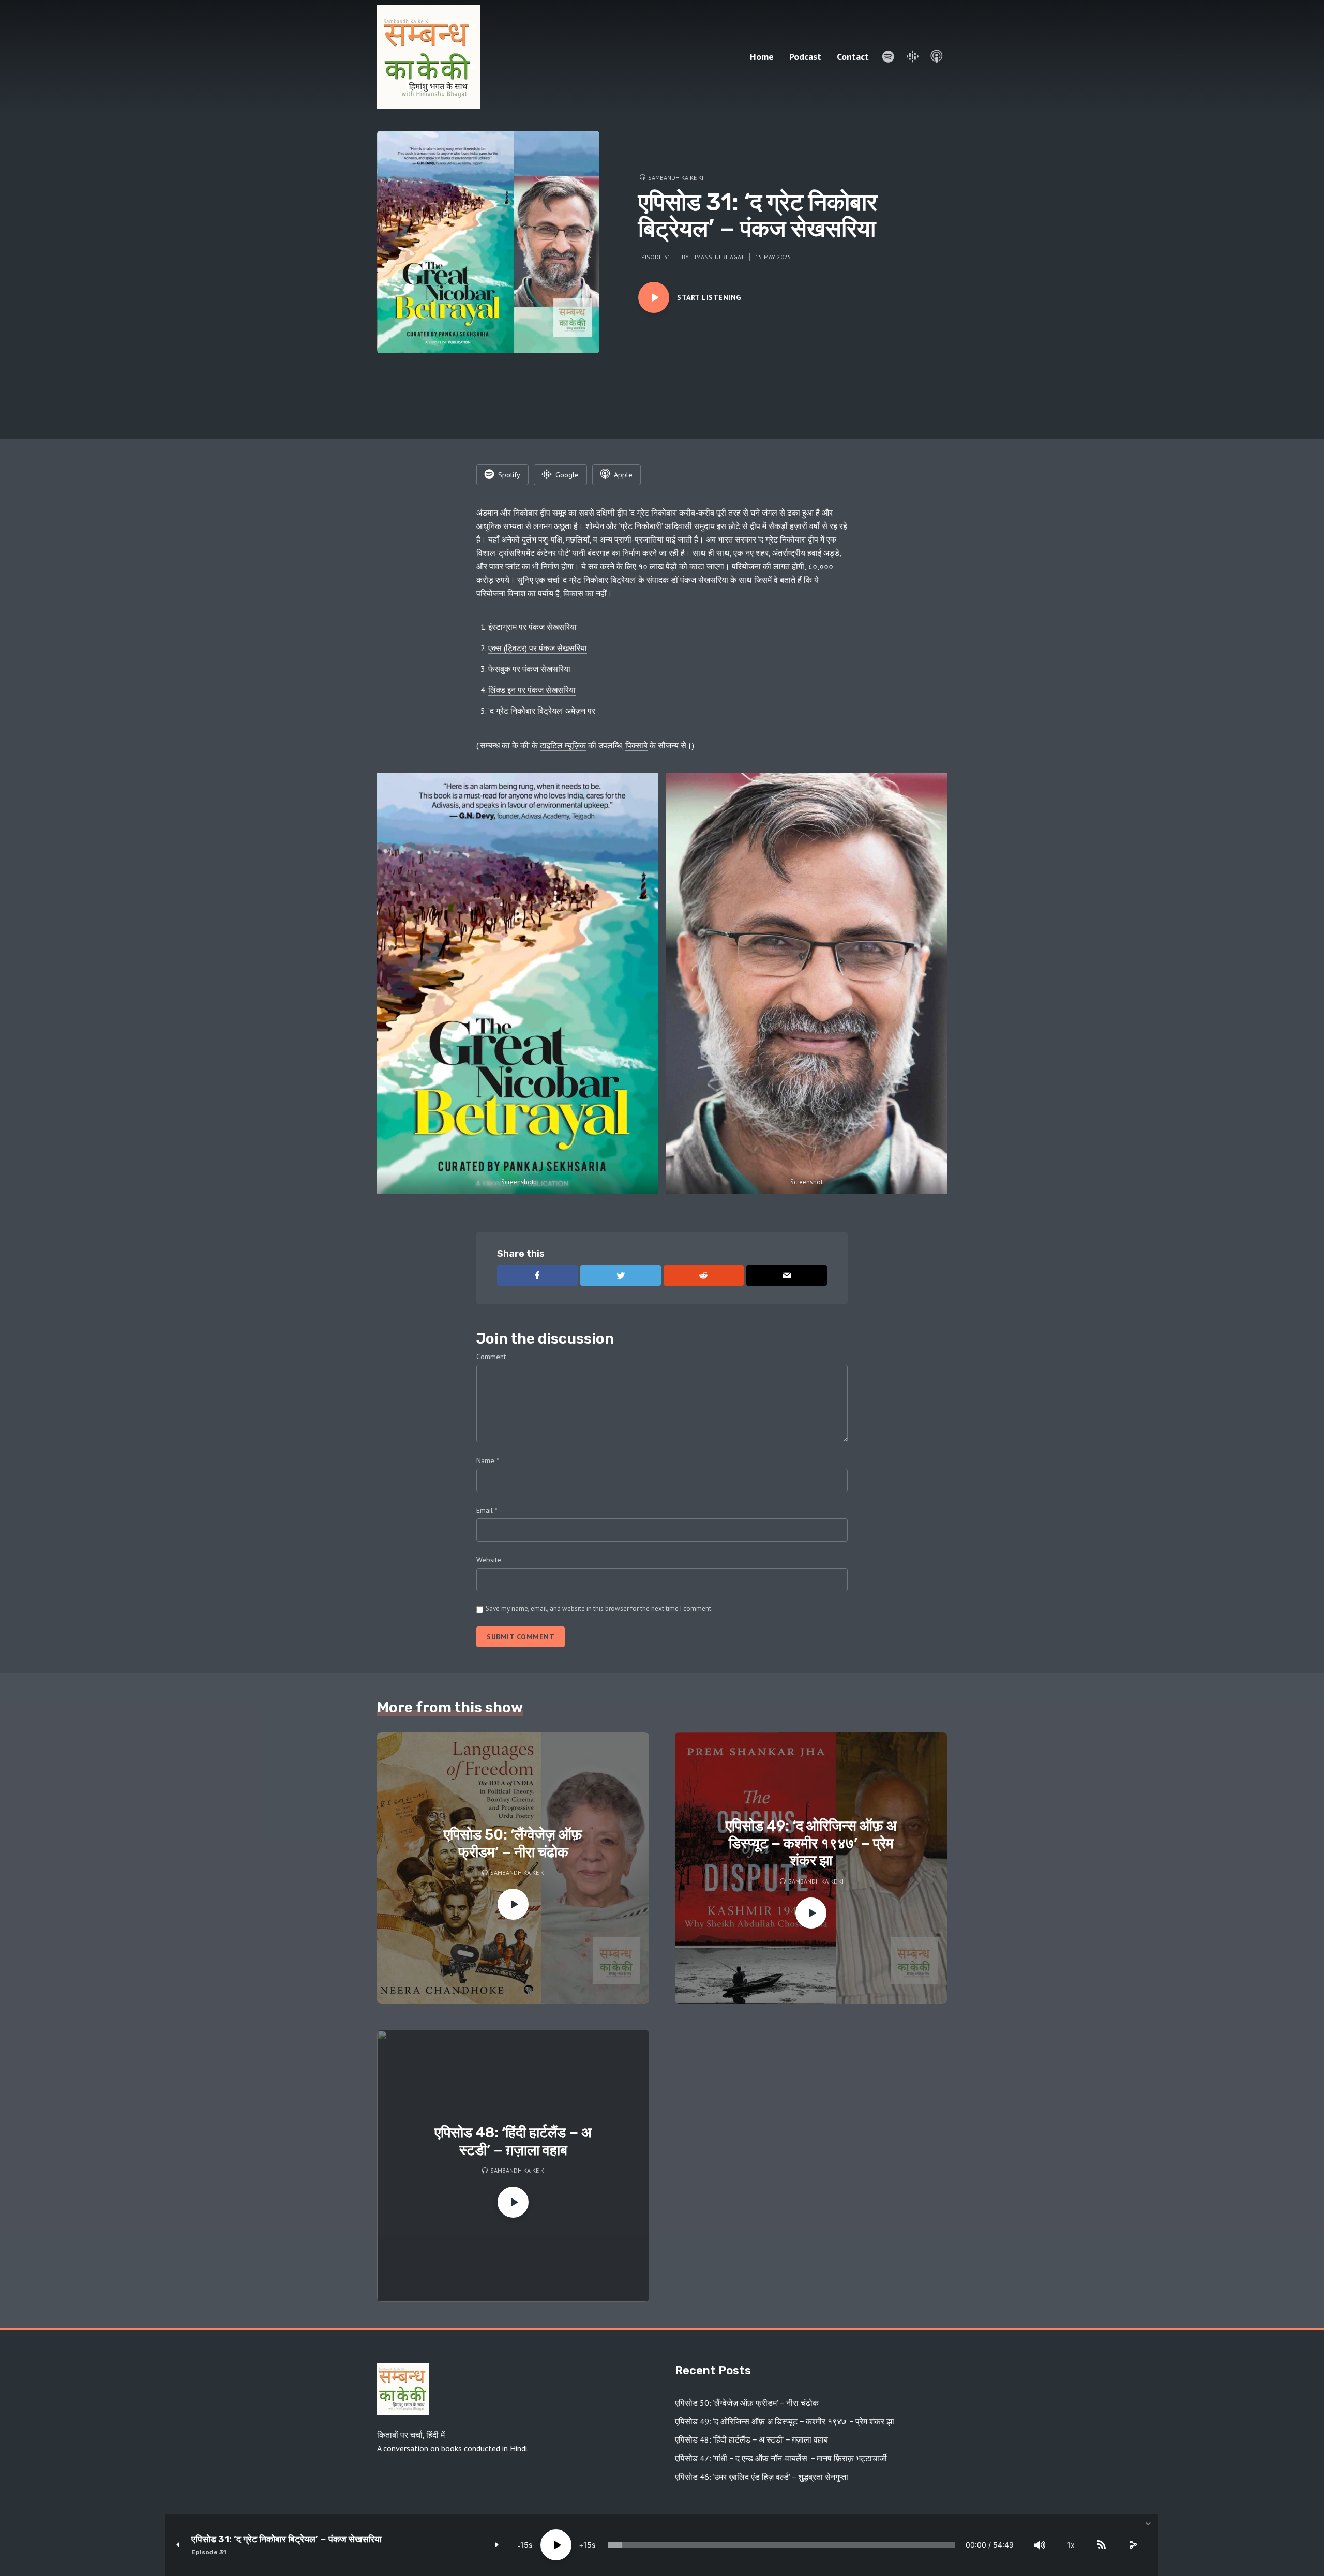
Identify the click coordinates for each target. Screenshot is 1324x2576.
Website (489, 1560)
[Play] (556, 2545)
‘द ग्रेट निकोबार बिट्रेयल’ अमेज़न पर (543, 711)
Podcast (805, 57)
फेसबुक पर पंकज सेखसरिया (529, 669)
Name (488, 1460)
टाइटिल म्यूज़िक (563, 745)
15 (524, 2545)
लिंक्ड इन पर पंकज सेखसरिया (532, 690)
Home (762, 57)
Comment (491, 1357)
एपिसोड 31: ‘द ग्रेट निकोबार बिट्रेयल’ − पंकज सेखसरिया (287, 2540)
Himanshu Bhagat (717, 257)
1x (1071, 2545)
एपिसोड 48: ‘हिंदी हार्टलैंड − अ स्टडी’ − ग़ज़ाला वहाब (513, 2141)
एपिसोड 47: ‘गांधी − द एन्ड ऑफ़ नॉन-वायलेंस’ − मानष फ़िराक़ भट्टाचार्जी (781, 2458)
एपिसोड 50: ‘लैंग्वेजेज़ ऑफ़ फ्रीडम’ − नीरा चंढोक (513, 1843)
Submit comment (521, 1637)
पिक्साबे (636, 745)
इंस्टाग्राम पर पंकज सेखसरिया (532, 627)
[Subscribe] (1102, 2545)
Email (487, 1510)
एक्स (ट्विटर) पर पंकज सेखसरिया (538, 648)
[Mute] (1040, 2545)
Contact (853, 57)
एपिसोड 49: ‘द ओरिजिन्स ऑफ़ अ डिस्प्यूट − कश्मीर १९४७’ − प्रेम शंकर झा (811, 1843)
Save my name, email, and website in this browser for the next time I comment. (599, 1609)
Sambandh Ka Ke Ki (676, 178)
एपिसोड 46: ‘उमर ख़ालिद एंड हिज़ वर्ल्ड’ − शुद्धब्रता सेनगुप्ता (762, 2477)
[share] (1133, 2545)
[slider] (781, 2545)
